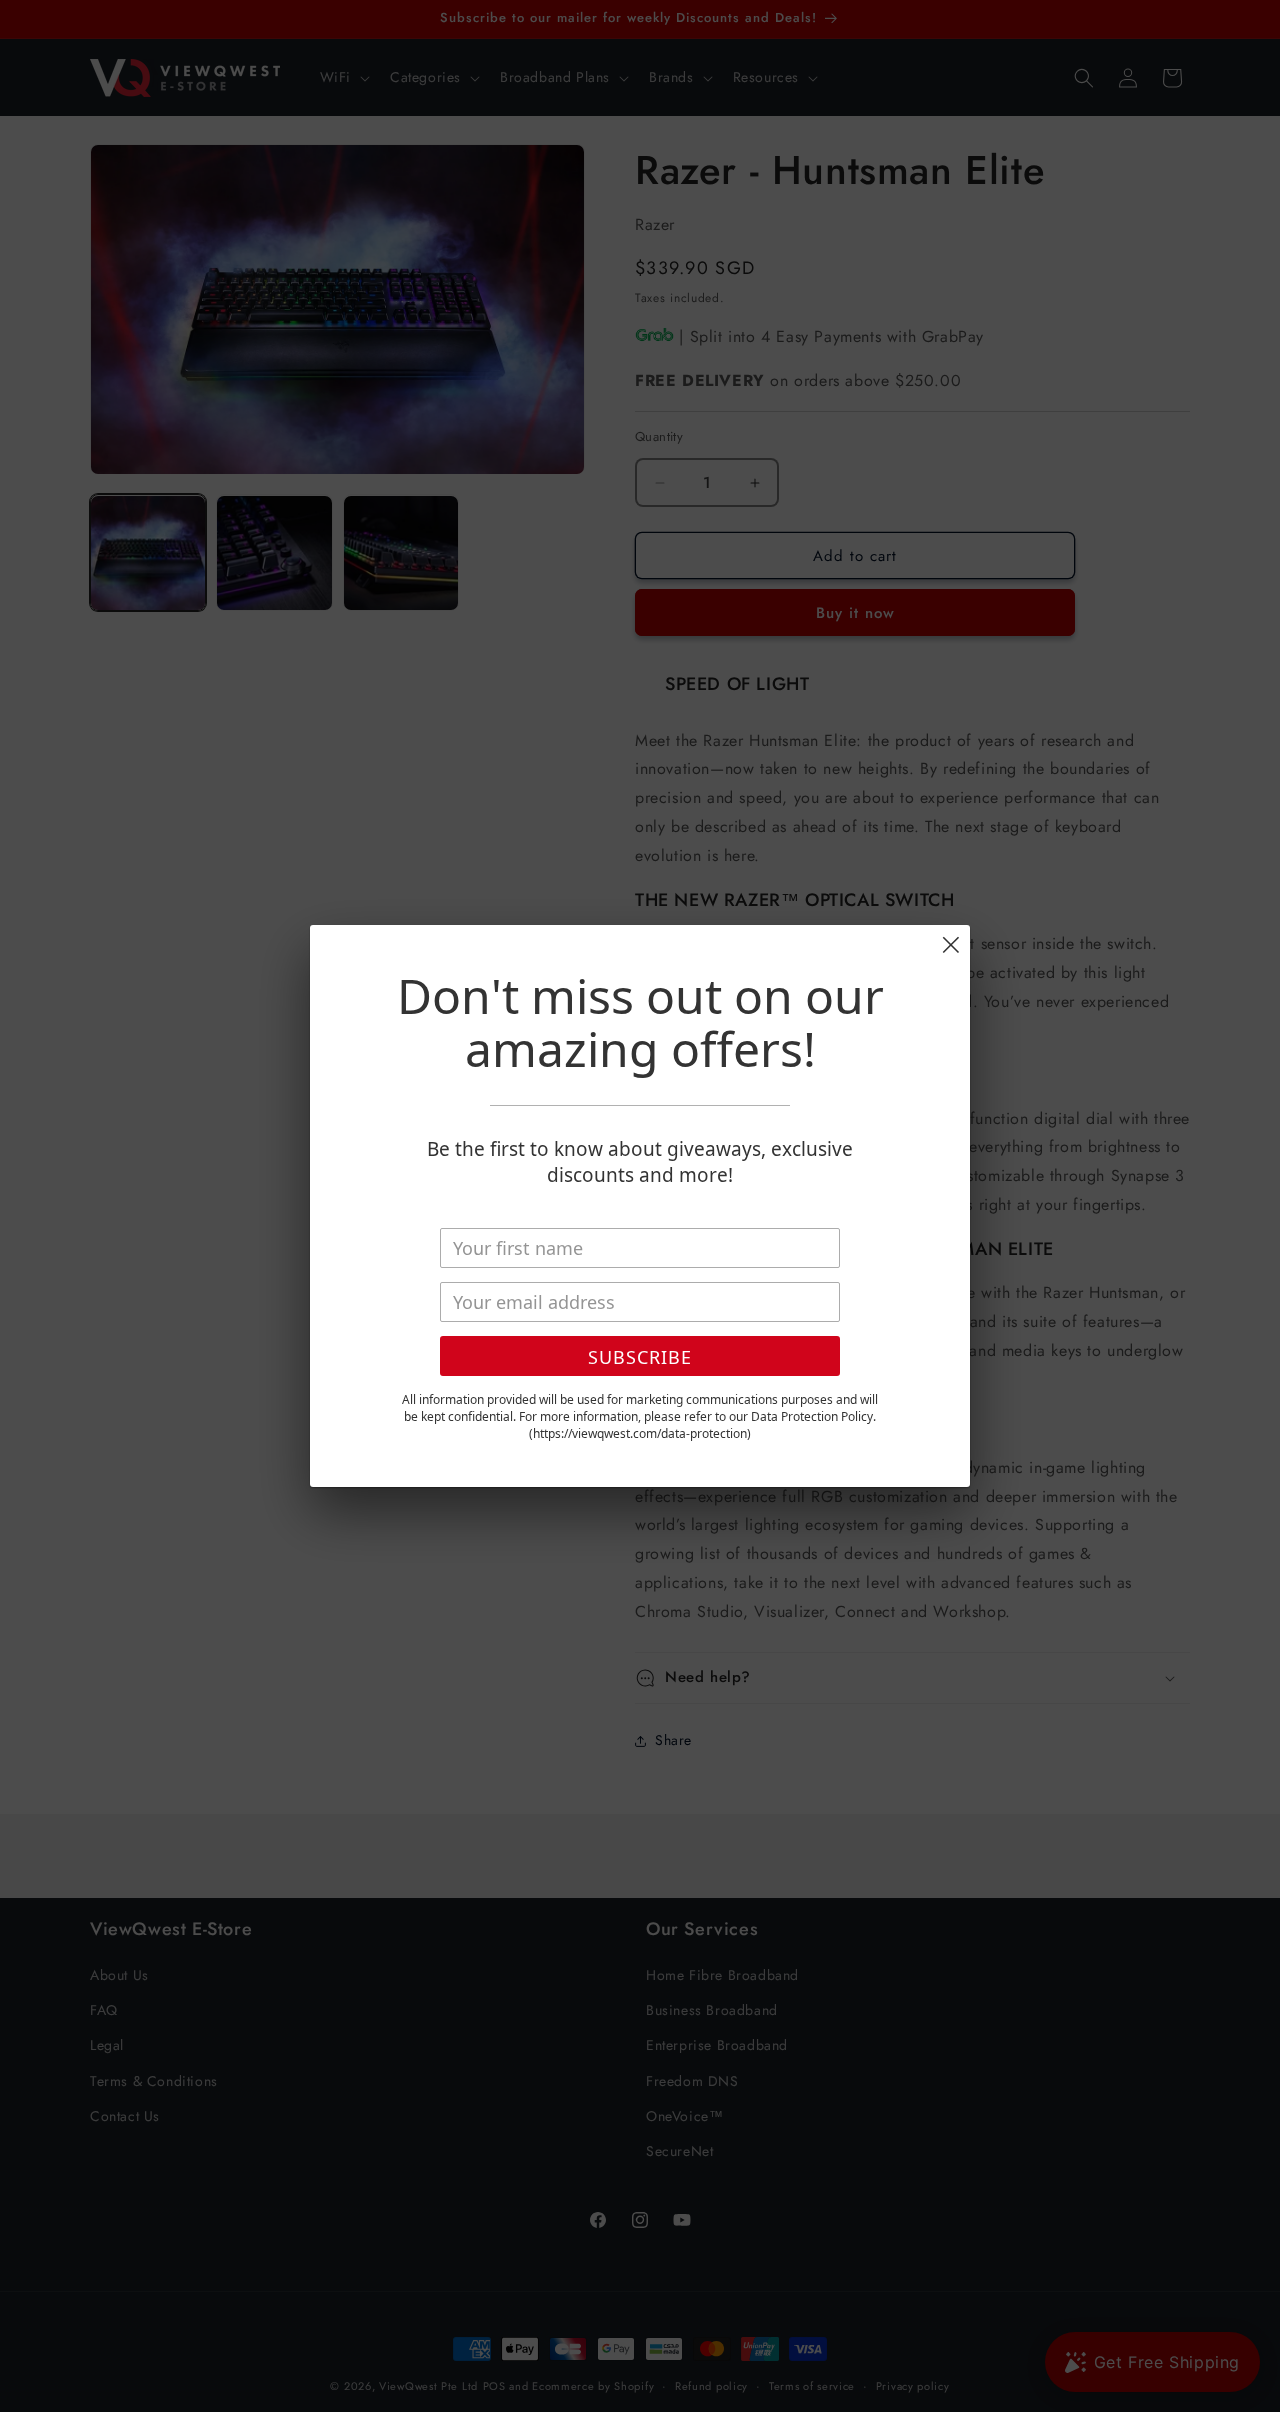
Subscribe (640, 1357)
